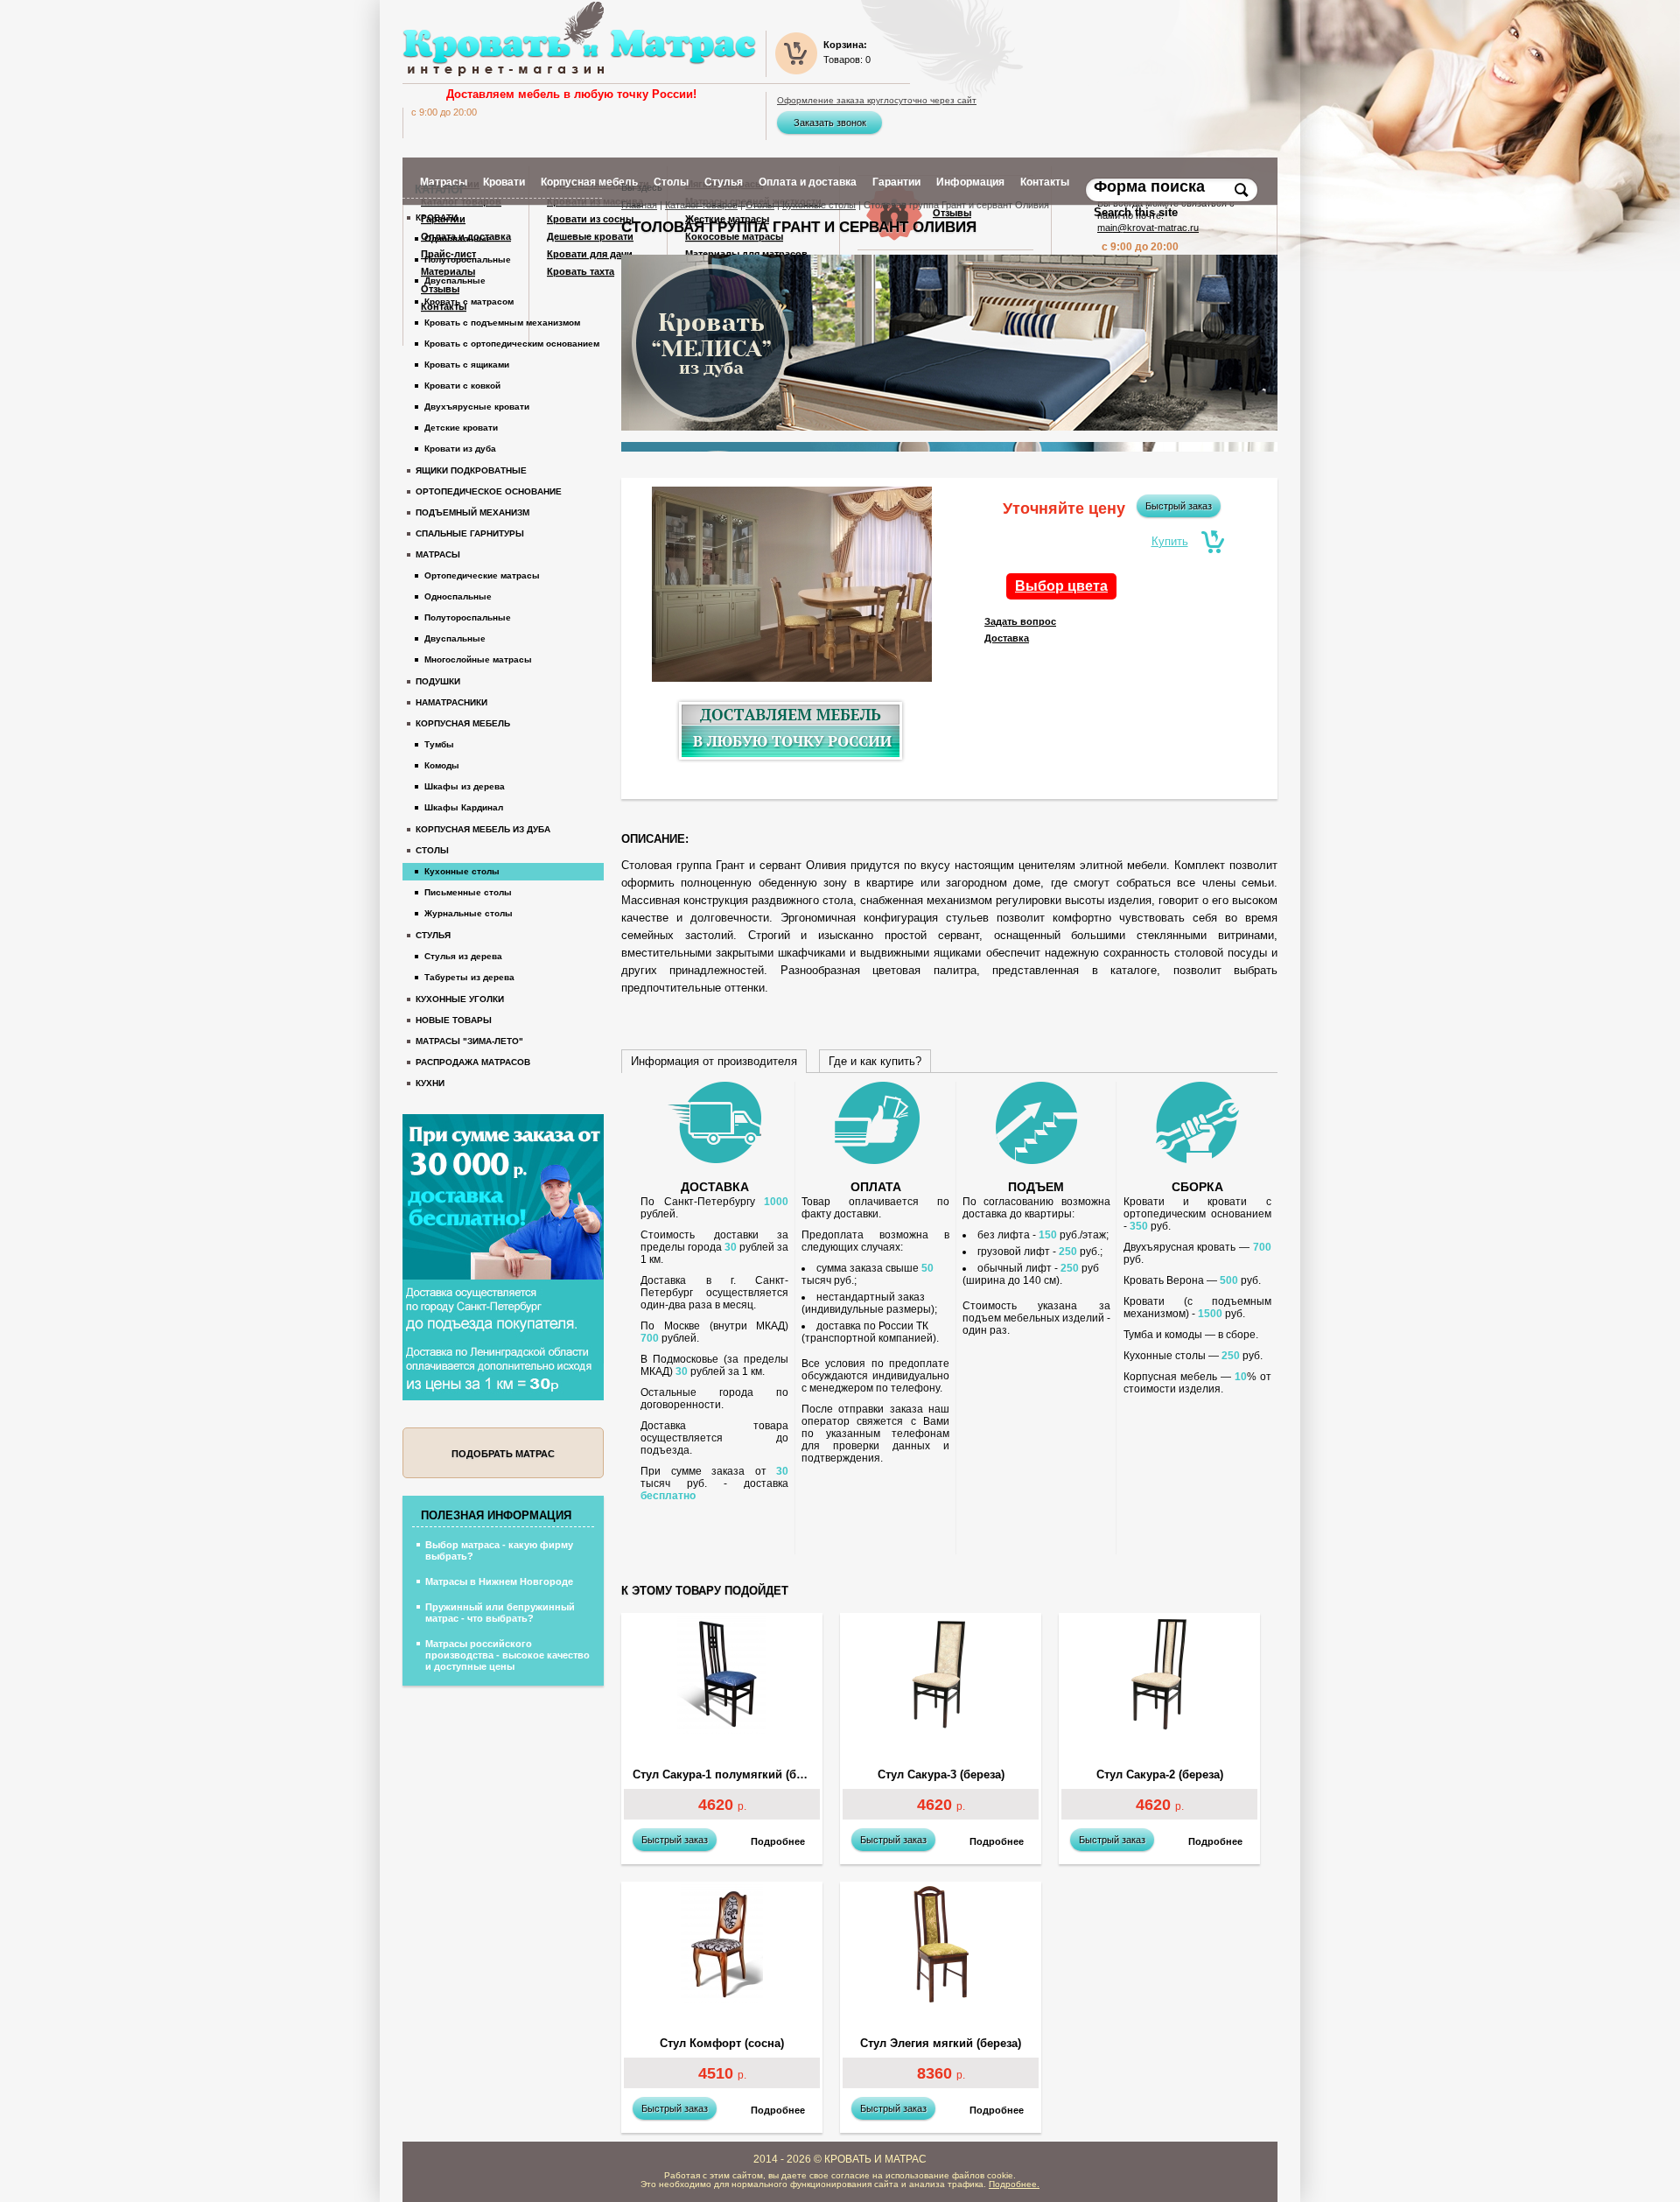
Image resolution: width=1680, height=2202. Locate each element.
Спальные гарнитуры (470, 533)
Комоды (442, 765)
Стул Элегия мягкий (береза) (941, 2044)
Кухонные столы (819, 205)
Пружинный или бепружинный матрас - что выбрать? (500, 1613)
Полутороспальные (468, 259)
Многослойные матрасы (478, 659)
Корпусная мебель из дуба (483, 829)
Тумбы (439, 744)
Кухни (430, 1083)
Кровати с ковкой (462, 386)
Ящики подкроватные (471, 470)
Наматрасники (451, 702)
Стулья (433, 935)
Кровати (437, 217)
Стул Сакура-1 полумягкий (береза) (726, 1775)
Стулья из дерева (463, 956)
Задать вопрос (1020, 621)
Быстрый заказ (1179, 506)
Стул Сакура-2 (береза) (1160, 1775)
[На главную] (579, 39)
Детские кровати (461, 428)
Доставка (1007, 638)
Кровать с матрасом (469, 302)
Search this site (1137, 212)
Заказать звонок (830, 123)
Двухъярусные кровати (477, 407)
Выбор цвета (1061, 586)
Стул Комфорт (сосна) (722, 2044)
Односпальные (458, 238)
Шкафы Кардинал (464, 807)
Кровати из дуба (460, 449)
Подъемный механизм (472, 512)
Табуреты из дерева (469, 977)
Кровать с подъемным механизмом (502, 323)
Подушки (438, 681)
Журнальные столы (469, 913)
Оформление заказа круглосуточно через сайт (877, 101)
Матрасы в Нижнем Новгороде (499, 1581)
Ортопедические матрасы (482, 575)
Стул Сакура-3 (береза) (941, 1775)
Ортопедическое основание (489, 491)
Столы (760, 205)
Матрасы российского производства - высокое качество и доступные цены (507, 1655)
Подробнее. (1014, 2184)
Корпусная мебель (463, 723)
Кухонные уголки (460, 999)
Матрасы (438, 554)
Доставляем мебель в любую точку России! (571, 94)
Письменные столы (468, 892)
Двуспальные (455, 281)
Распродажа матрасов (473, 1062)
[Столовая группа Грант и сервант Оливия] (792, 587)
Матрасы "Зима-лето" (469, 1041)
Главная (639, 205)
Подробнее (778, 1841)
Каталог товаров (701, 205)
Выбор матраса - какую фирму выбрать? (499, 1550)
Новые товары (454, 1020)
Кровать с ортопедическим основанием (512, 344)
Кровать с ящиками (467, 365)
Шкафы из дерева (465, 786)
